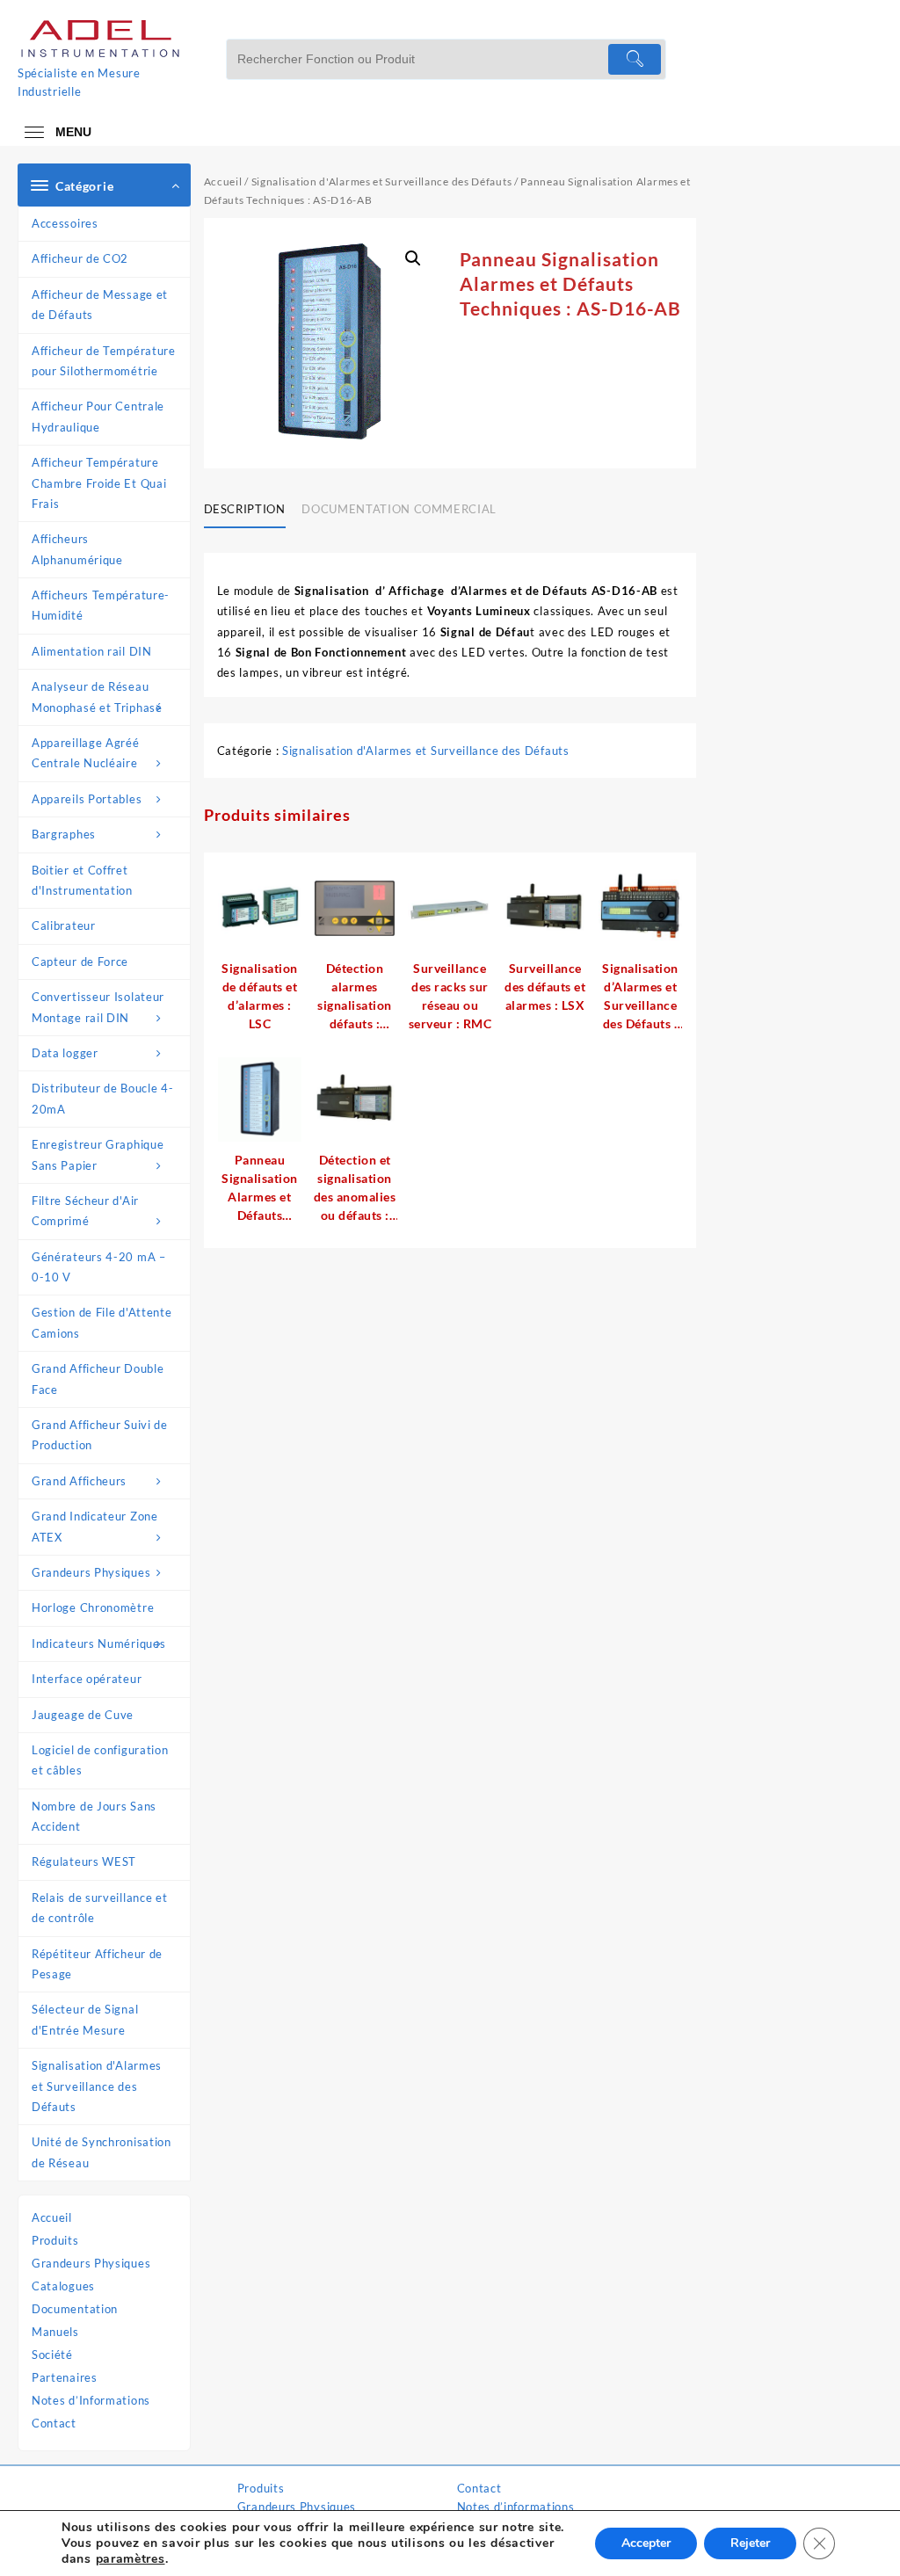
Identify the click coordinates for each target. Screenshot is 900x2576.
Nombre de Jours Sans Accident (94, 1816)
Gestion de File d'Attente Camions (102, 1322)
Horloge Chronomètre (93, 1607)
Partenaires (65, 2377)
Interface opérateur (87, 1679)
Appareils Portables (87, 799)
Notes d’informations (516, 2507)
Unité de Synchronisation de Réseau (102, 2152)
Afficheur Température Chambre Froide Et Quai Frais (99, 483)
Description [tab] (245, 509)
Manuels (55, 2332)
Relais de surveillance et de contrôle (100, 1908)
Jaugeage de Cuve (83, 1715)
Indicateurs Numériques (98, 1644)
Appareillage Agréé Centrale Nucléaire (86, 753)
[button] (413, 258)
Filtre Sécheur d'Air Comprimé (85, 1211)
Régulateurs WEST (84, 1861)
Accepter (646, 2543)
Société (52, 2355)
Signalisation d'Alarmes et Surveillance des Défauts (97, 2086)
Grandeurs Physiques (91, 1572)
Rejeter (750, 2543)
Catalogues (63, 2286)
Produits (55, 2240)
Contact (54, 2423)
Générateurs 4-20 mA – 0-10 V (99, 1267)
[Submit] (635, 59)
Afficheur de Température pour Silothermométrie (104, 361)
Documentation (75, 2309)
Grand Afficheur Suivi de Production (100, 1435)
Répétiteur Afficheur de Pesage (97, 1964)
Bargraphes (64, 834)
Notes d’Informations (91, 2400)
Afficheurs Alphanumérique (77, 549)
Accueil (52, 2217)
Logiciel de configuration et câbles (100, 1760)
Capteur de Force (80, 961)
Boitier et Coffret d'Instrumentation (82, 880)
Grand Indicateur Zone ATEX (95, 1526)
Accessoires (65, 223)
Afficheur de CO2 (80, 258)
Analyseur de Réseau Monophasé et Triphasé (97, 697)
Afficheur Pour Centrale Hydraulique (98, 416)
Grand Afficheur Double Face (98, 1379)
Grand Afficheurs (79, 1481)
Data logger (65, 1053)
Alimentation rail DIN (92, 651)
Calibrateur (64, 925)
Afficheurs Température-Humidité (101, 605)
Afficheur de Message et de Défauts (100, 305)
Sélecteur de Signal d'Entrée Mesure (85, 2019)
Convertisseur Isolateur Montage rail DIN (98, 1007)
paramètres (131, 2559)
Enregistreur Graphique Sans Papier (98, 1154)
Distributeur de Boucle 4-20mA (103, 1098)
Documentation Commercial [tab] (399, 509)
